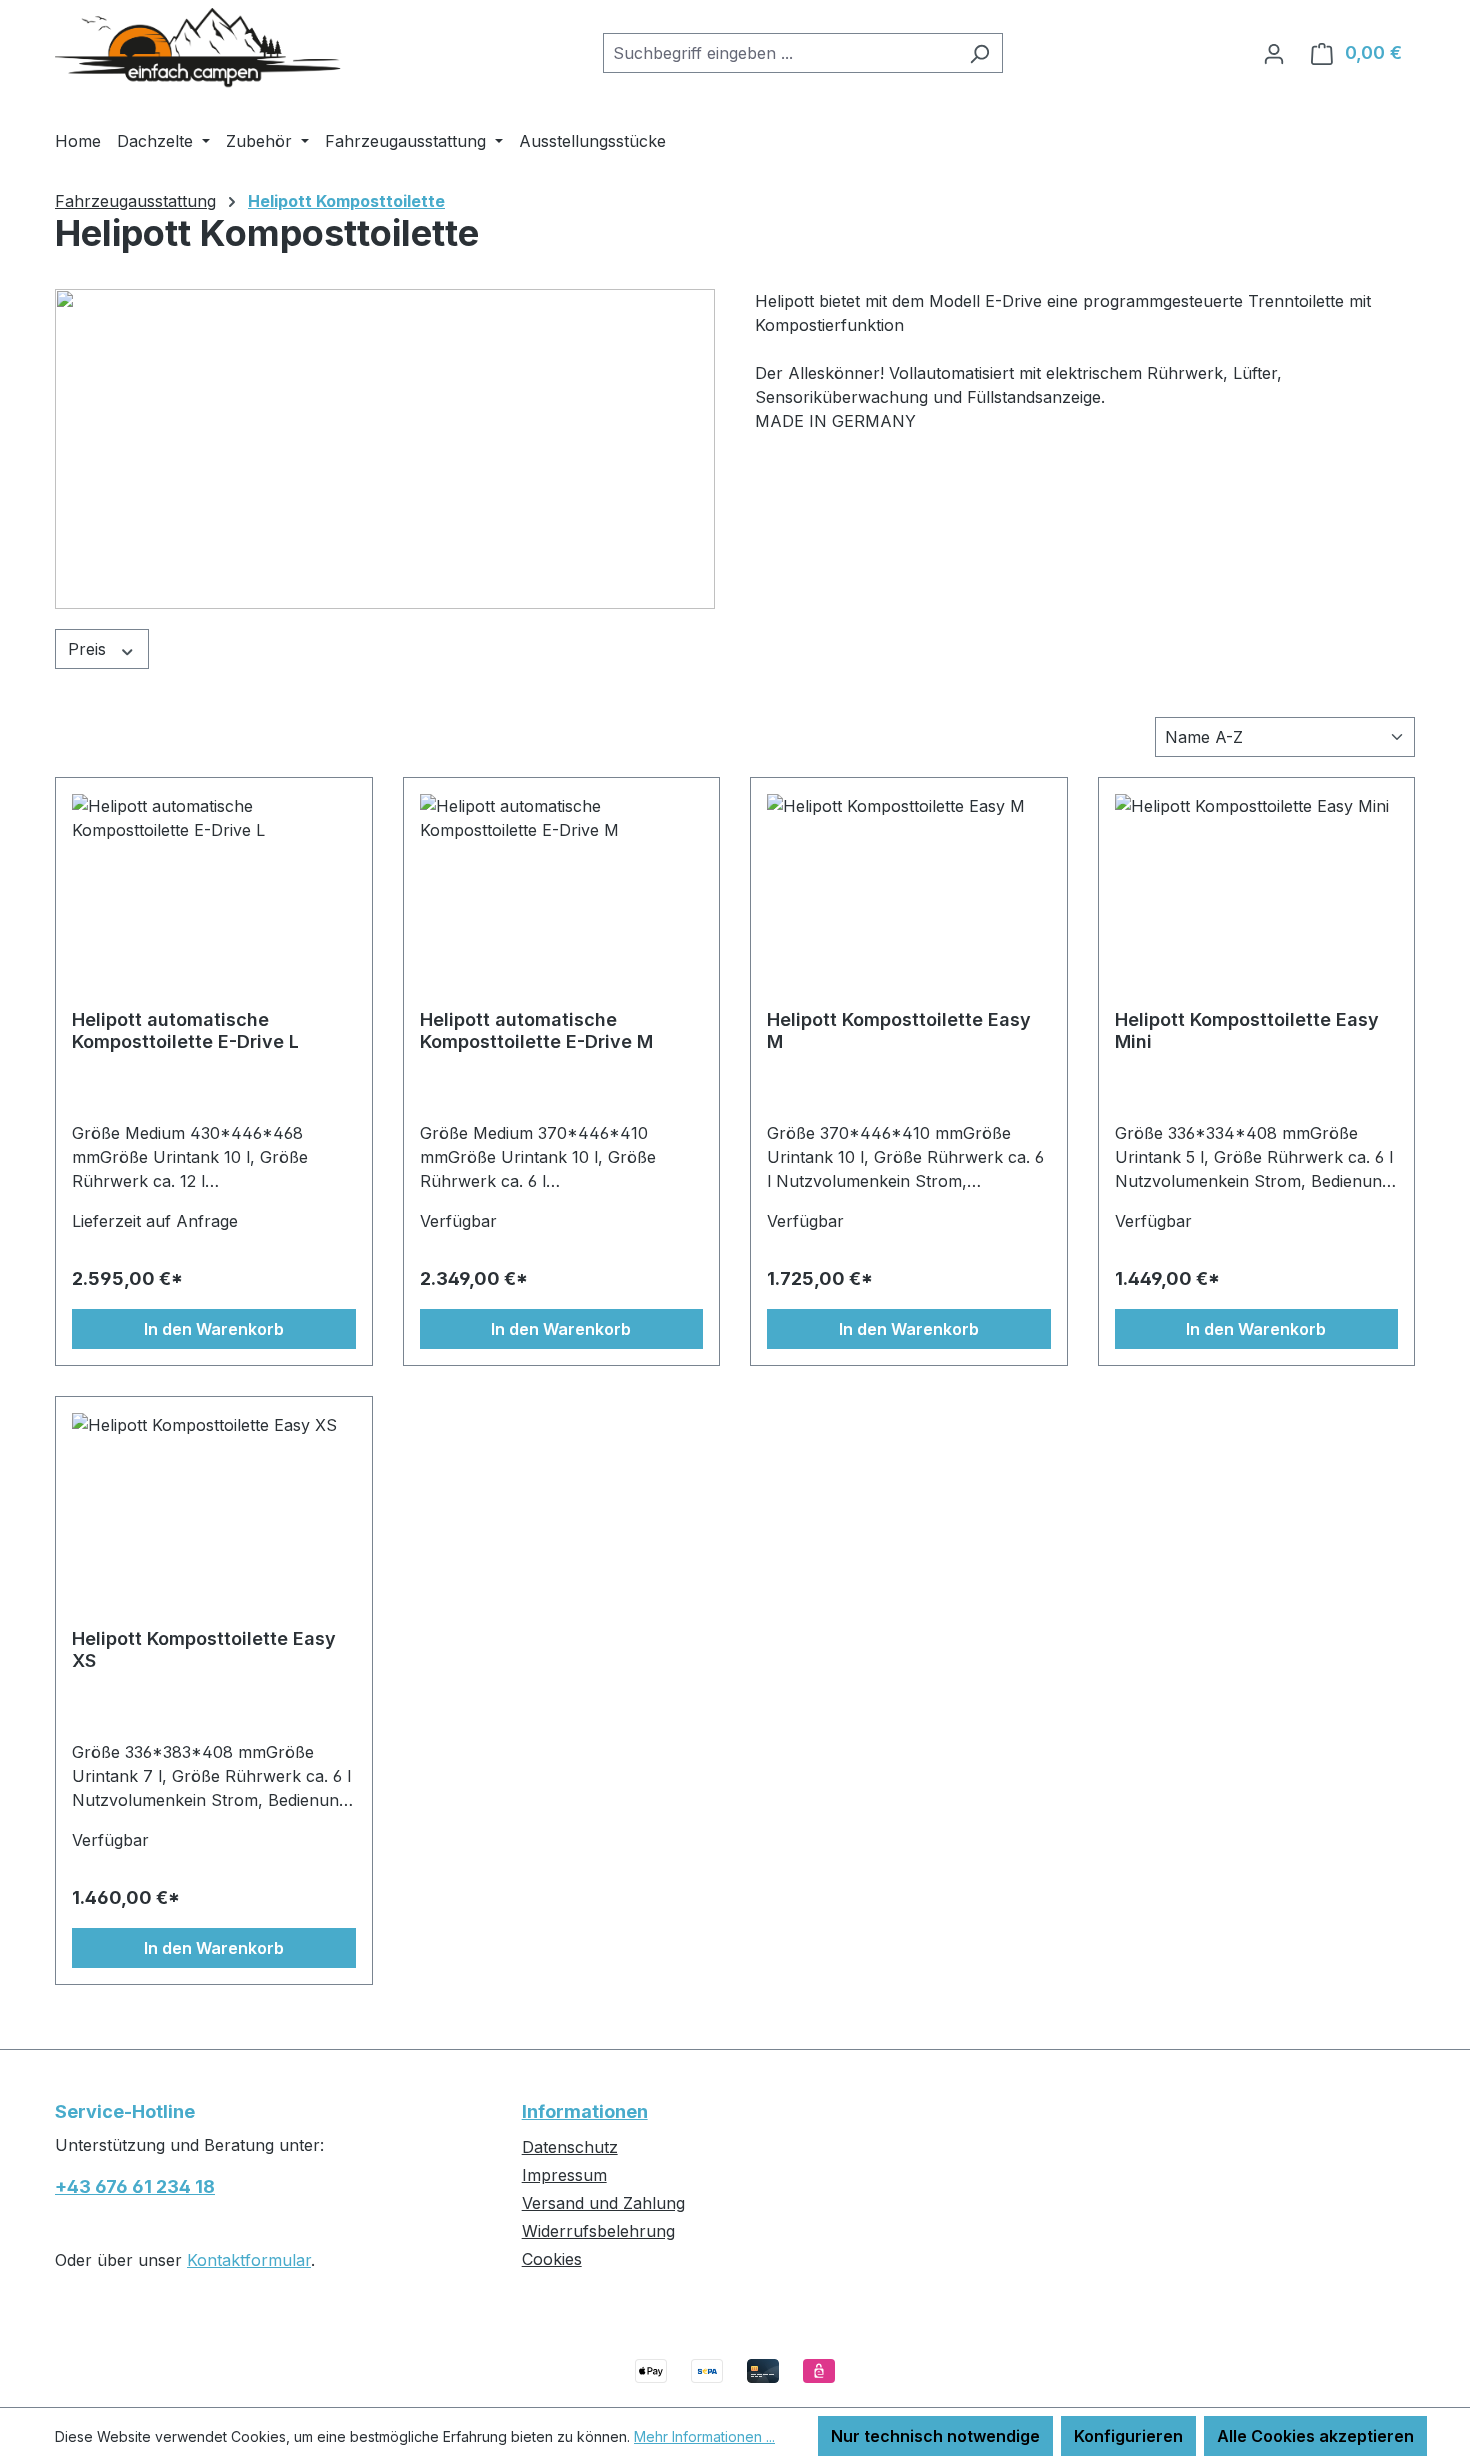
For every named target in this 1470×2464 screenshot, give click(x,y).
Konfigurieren (1128, 2436)
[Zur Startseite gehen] (205, 48)
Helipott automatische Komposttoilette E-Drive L (185, 1030)
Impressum (564, 2175)
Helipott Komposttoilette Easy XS (204, 1649)
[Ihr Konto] (1274, 53)
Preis (89, 649)
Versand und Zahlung (603, 2203)
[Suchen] (979, 53)
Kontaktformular (249, 2260)
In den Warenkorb (214, 1329)
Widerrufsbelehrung (598, 2231)
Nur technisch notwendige (935, 2436)
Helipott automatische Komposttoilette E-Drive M (536, 1030)
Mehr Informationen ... (704, 2436)
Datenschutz (570, 2147)
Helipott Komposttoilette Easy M (899, 1030)
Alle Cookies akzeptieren (1315, 2436)
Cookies (552, 2259)
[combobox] (780, 53)
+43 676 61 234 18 (135, 2186)
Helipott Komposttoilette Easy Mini (1247, 1030)
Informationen (585, 2111)
